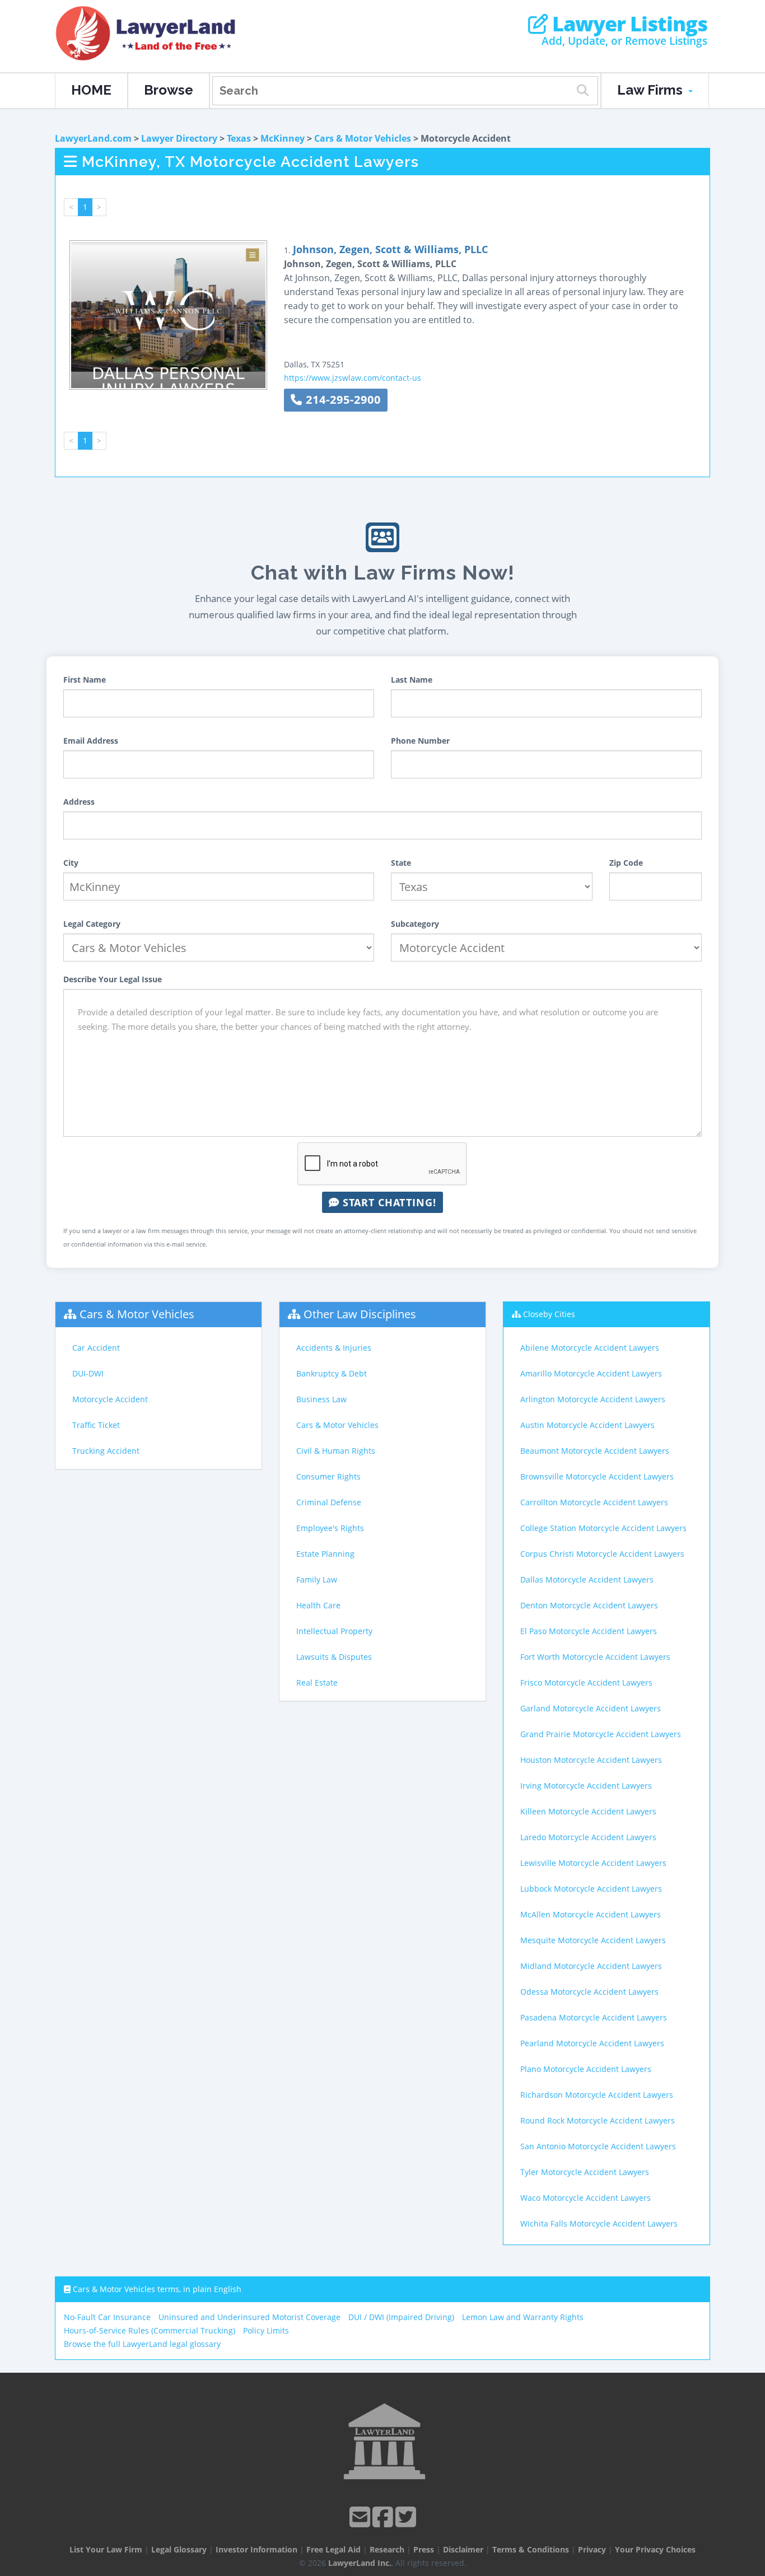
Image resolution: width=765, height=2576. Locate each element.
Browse (169, 90)
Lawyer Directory (179, 138)
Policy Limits (266, 2330)
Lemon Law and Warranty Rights (523, 2317)
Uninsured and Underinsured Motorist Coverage (249, 2317)
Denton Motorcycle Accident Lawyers (589, 1605)
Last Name (412, 680)
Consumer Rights (328, 1476)
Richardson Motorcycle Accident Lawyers (597, 2095)
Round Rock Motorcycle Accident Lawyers (598, 2120)
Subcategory (415, 924)
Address (79, 802)
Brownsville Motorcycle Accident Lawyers (597, 1476)
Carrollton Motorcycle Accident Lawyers (594, 1502)
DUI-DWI (88, 1373)
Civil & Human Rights (336, 1451)
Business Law (321, 1399)
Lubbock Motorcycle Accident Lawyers (591, 1889)
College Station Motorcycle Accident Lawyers (603, 1528)
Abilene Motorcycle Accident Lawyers (590, 1348)
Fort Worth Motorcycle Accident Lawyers (595, 1657)
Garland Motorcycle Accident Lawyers (591, 1708)
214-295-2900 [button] (342, 400)
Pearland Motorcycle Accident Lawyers (592, 2043)
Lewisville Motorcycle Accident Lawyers (593, 1863)
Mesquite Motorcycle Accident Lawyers (593, 1940)
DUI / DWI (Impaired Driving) (401, 2317)
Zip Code (626, 863)
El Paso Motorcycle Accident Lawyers (589, 1631)
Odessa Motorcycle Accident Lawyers (589, 1992)
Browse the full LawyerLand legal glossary (142, 2344)
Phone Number (420, 741)
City (71, 863)
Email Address (91, 741)
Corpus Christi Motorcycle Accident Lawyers (602, 1554)
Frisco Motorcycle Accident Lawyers (586, 1683)
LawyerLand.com (93, 138)
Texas (239, 138)
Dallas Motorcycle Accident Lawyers (587, 1579)
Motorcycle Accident (110, 1399)
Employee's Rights (330, 1528)
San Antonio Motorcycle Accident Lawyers (598, 2146)
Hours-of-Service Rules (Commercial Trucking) (150, 2330)
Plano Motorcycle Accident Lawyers (586, 2069)
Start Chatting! (388, 1202)
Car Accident (96, 1348)
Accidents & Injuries (334, 1348)
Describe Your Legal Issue (113, 979)
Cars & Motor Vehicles (363, 138)
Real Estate (317, 1683)
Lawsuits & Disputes (334, 1657)
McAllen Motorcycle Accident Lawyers (591, 1914)
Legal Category (92, 924)
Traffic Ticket (96, 1425)
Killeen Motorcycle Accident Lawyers (588, 1811)
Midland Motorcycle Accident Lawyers (591, 1966)
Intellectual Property (334, 1631)
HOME (91, 90)
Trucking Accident (106, 1451)
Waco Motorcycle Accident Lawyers (586, 2198)
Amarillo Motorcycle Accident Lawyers (591, 1373)
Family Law (317, 1579)
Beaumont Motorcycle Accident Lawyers (595, 1451)
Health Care (318, 1605)
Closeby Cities (549, 1314)
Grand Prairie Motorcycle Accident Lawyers (601, 1734)
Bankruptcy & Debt (332, 1373)
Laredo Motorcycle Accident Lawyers (588, 1837)
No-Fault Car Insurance (107, 2317)
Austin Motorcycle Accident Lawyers (587, 1425)
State (401, 863)
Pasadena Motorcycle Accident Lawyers (594, 2017)
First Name (85, 680)
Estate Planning (325, 1554)
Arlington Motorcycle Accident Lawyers (593, 1399)
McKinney (283, 138)
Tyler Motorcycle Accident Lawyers (585, 2172)
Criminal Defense (329, 1502)
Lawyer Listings (628, 24)
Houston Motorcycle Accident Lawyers (591, 1760)
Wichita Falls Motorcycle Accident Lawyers (599, 2223)
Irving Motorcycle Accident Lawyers (586, 1786)
